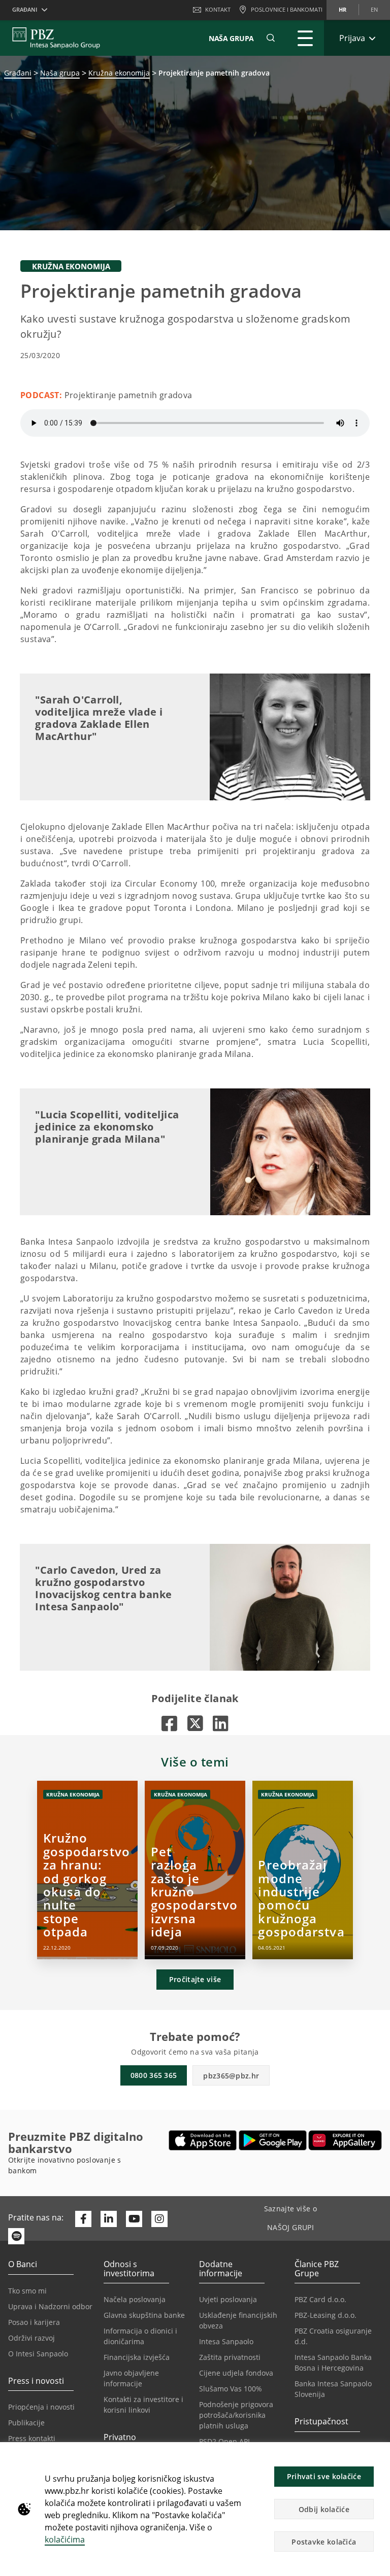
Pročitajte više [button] (195, 1979)
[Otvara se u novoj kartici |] (169, 1723)
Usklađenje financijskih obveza (238, 2320)
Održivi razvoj (31, 2338)
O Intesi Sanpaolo (38, 2354)
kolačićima (65, 2539)
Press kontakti (32, 2438)
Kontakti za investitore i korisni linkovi (143, 2405)
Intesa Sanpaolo (226, 2341)
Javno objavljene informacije (131, 2378)
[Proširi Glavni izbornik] (305, 38)
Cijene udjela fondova (236, 2373)
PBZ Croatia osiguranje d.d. (333, 2336)
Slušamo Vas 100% (231, 2389)
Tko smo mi (27, 2291)
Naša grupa (60, 73)
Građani (18, 73)
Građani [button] (25, 9)
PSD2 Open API (224, 2441)
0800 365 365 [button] (154, 2075)
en (374, 9)
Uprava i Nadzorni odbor (50, 2306)
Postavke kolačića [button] (324, 2542)
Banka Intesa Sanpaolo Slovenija (333, 2389)
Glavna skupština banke (144, 2315)
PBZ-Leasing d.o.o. (326, 2315)
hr (343, 9)
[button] (378, 2455)
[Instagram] (159, 2219)
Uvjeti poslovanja (228, 2299)
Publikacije (26, 2423)
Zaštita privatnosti (230, 2357)
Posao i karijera (34, 2322)
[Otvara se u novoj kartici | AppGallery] (345, 2140)
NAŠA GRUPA (231, 38)
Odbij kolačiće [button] (324, 2509)
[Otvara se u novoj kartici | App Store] (203, 2140)
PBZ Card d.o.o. (320, 2299)
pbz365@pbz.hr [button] (231, 2076)
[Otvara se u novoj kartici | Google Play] (273, 2140)
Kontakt (218, 9)
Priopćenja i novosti (41, 2407)
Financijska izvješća (137, 2357)
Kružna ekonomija (119, 73)
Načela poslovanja (135, 2299)
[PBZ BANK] (56, 38)
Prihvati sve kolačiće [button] (324, 2476)
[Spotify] (16, 2236)
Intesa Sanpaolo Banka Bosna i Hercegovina (333, 2362)
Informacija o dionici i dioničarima (140, 2336)
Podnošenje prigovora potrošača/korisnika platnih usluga (236, 2415)
